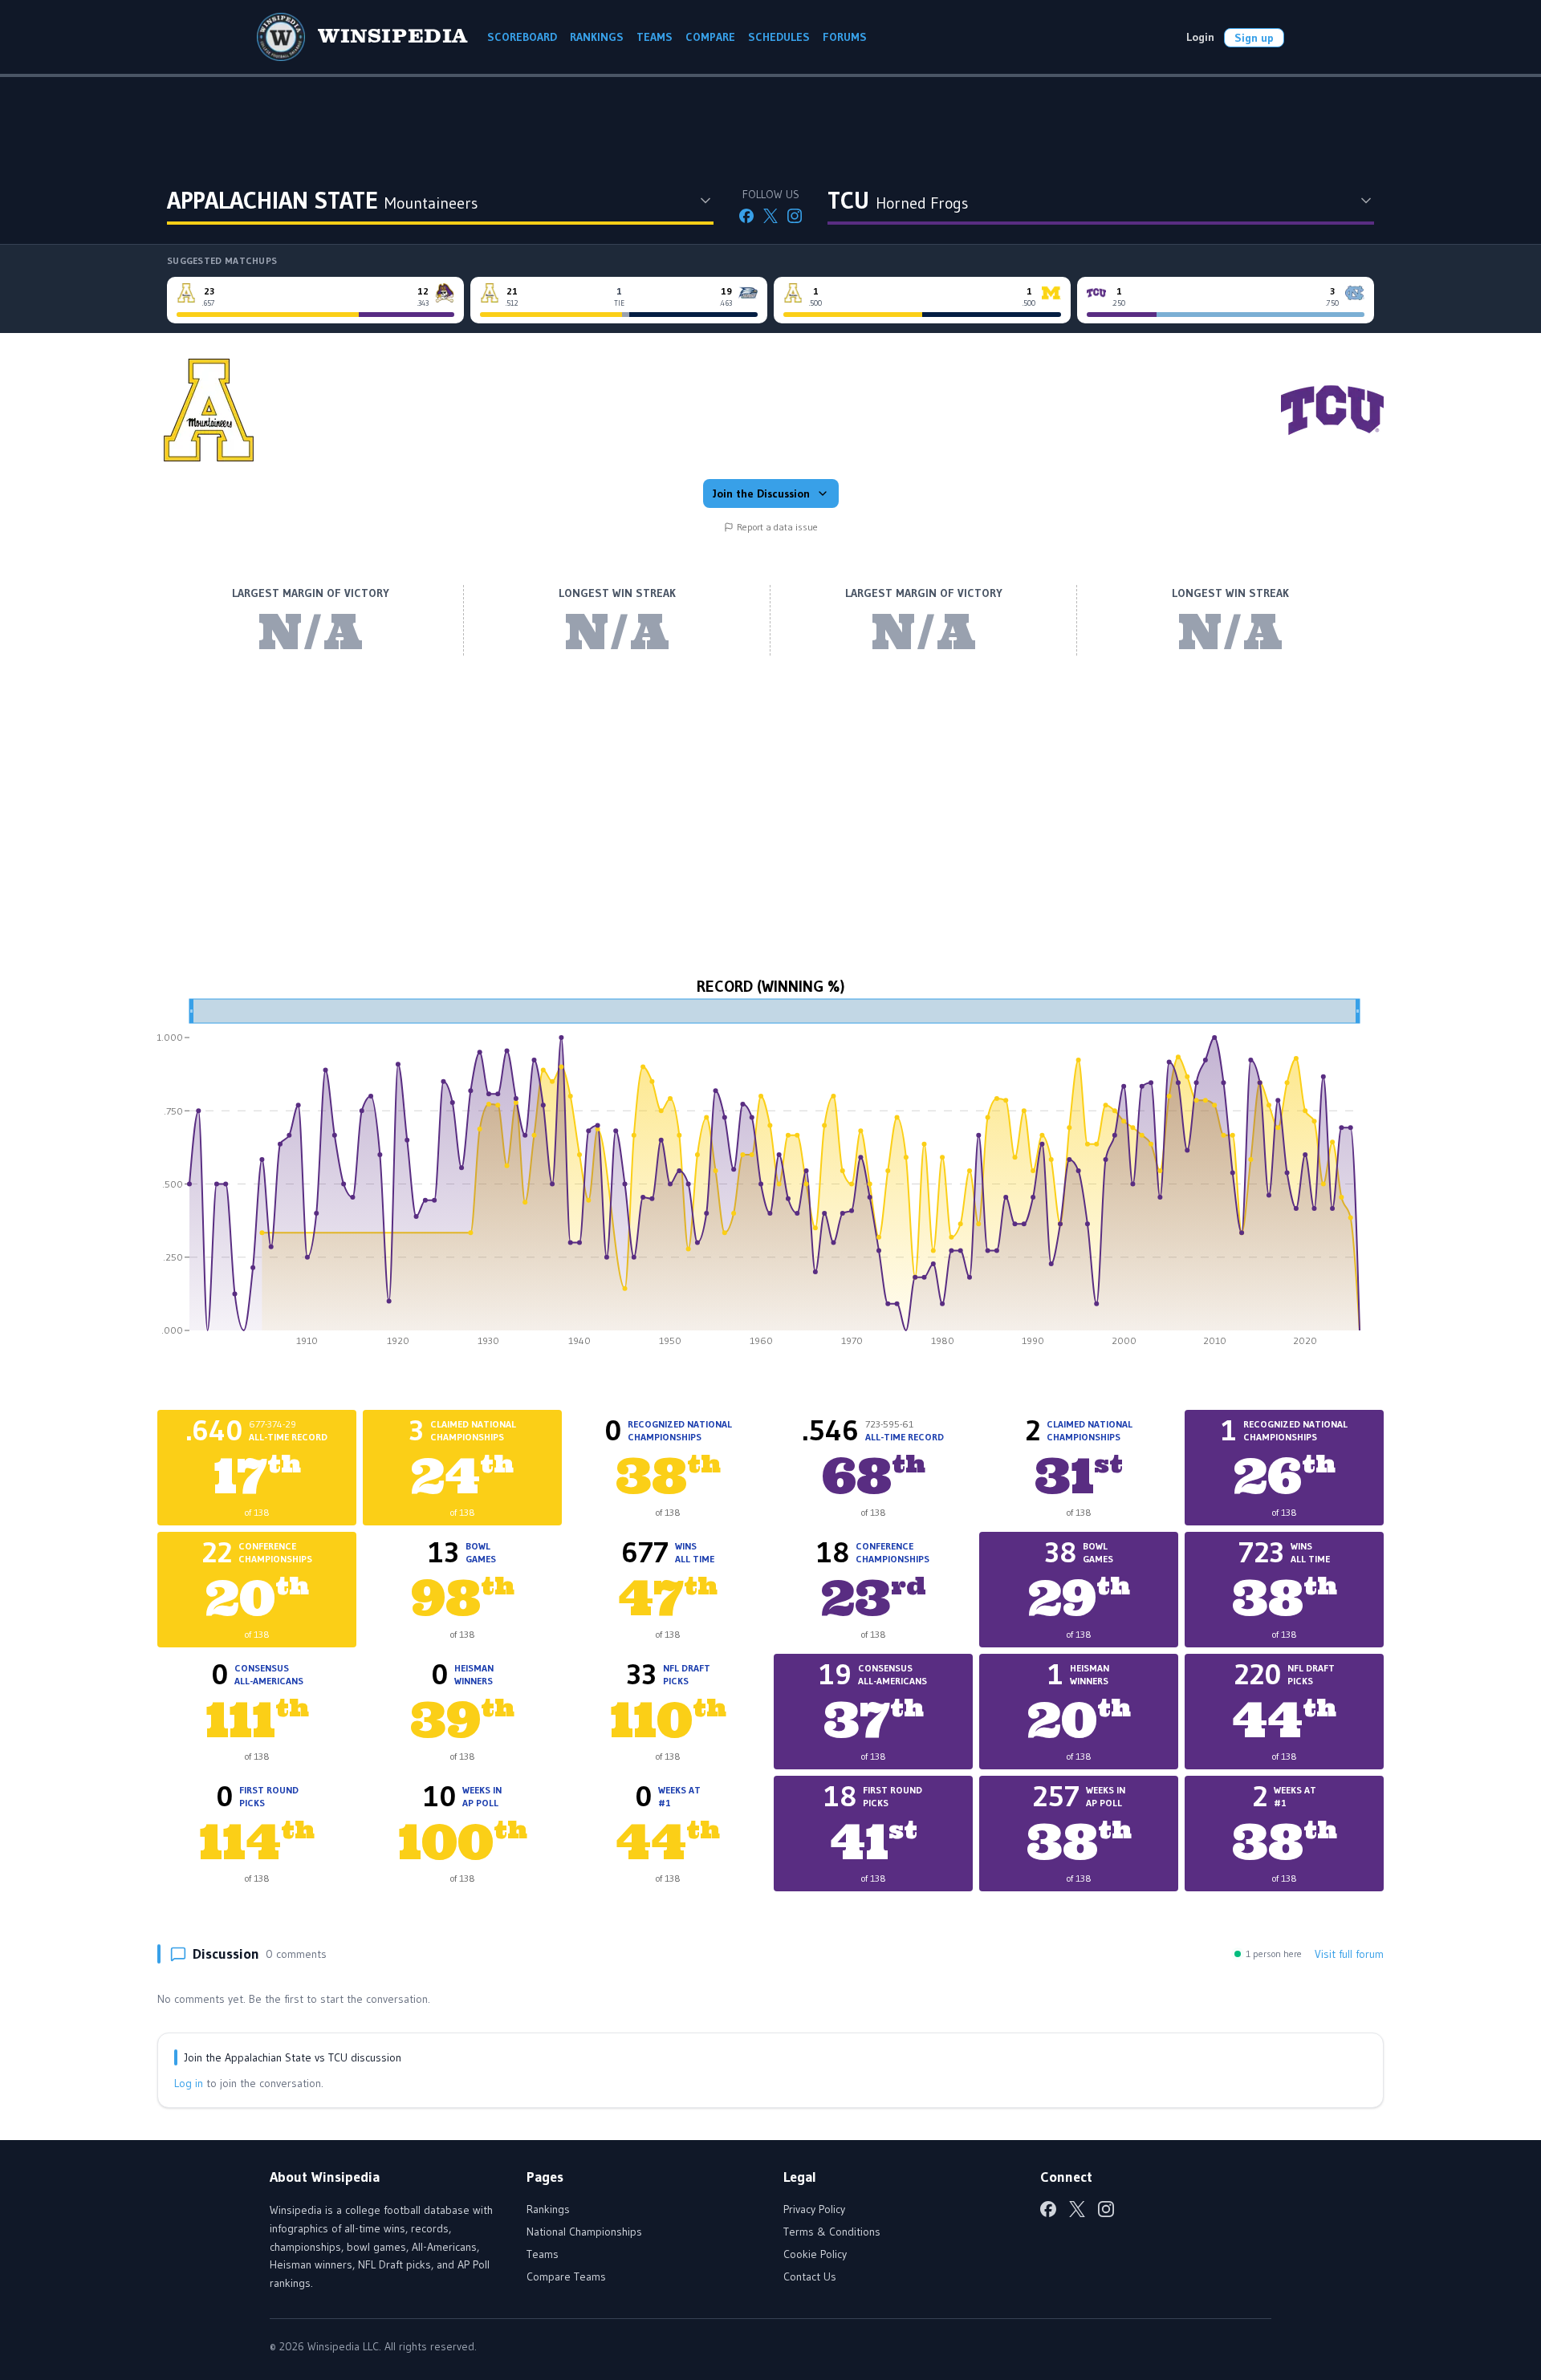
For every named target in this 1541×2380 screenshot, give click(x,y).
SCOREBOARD (522, 37)
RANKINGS (597, 37)
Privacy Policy (814, 2209)
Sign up (1254, 38)
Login (1200, 37)
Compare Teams (566, 2276)
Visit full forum (1349, 1954)
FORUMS (845, 37)
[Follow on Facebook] (746, 216)
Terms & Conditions (832, 2232)
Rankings (548, 2209)
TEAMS (655, 37)
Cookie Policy (815, 2254)
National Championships (584, 2232)
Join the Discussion (761, 493)
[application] (770, 1178)
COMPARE (710, 37)
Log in (189, 2083)
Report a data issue (777, 527)
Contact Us (810, 2276)
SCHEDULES (779, 37)
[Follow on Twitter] (770, 216)
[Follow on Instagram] (795, 216)
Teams (543, 2254)
